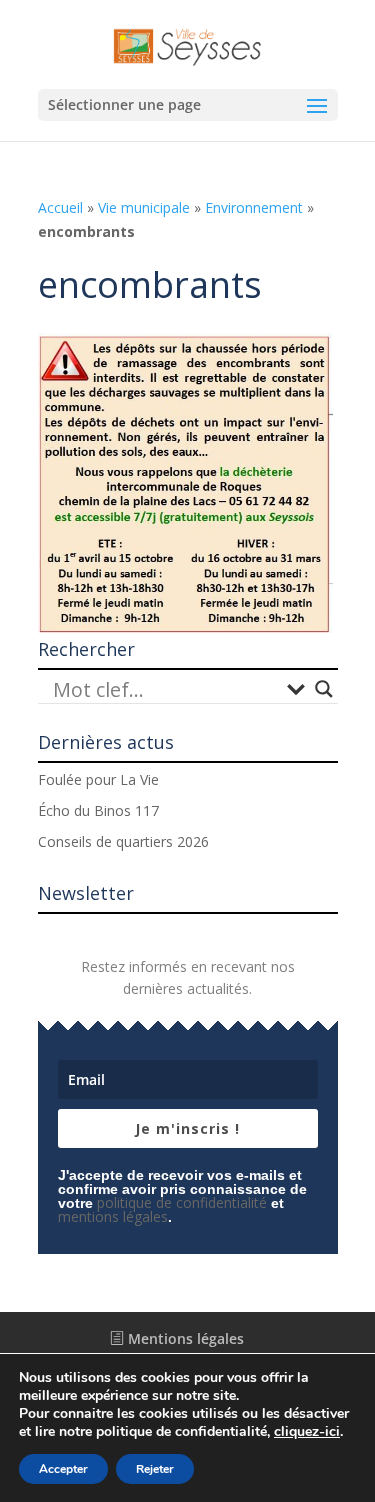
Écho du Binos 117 (98, 810)
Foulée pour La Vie (98, 779)
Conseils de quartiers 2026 (123, 841)
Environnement (254, 207)
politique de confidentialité (182, 1202)
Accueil (60, 207)
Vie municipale (144, 207)
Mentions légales (184, 1338)
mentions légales (113, 1216)
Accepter (63, 1469)
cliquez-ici (307, 1432)
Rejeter (155, 1469)
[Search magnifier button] (324, 689)
